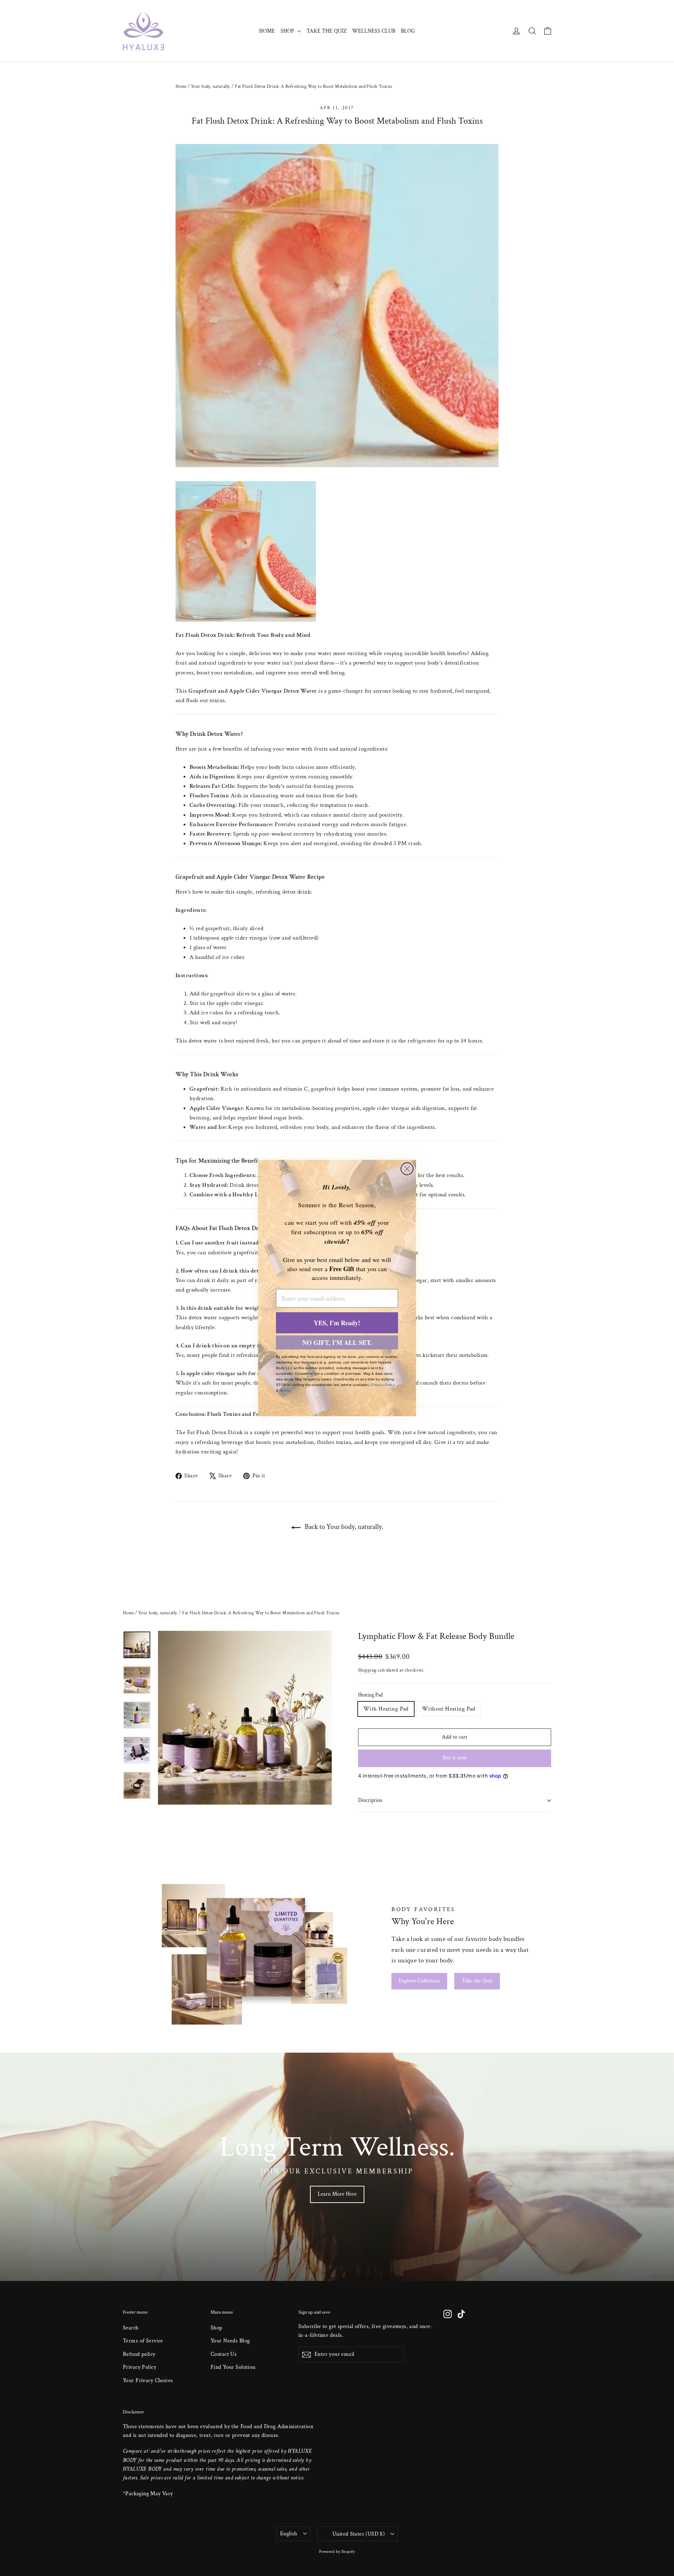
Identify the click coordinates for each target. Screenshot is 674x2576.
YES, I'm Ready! (337, 1323)
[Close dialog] (407, 1169)
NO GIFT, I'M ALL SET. (337, 1342)
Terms (285, 1390)
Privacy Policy (383, 1385)
